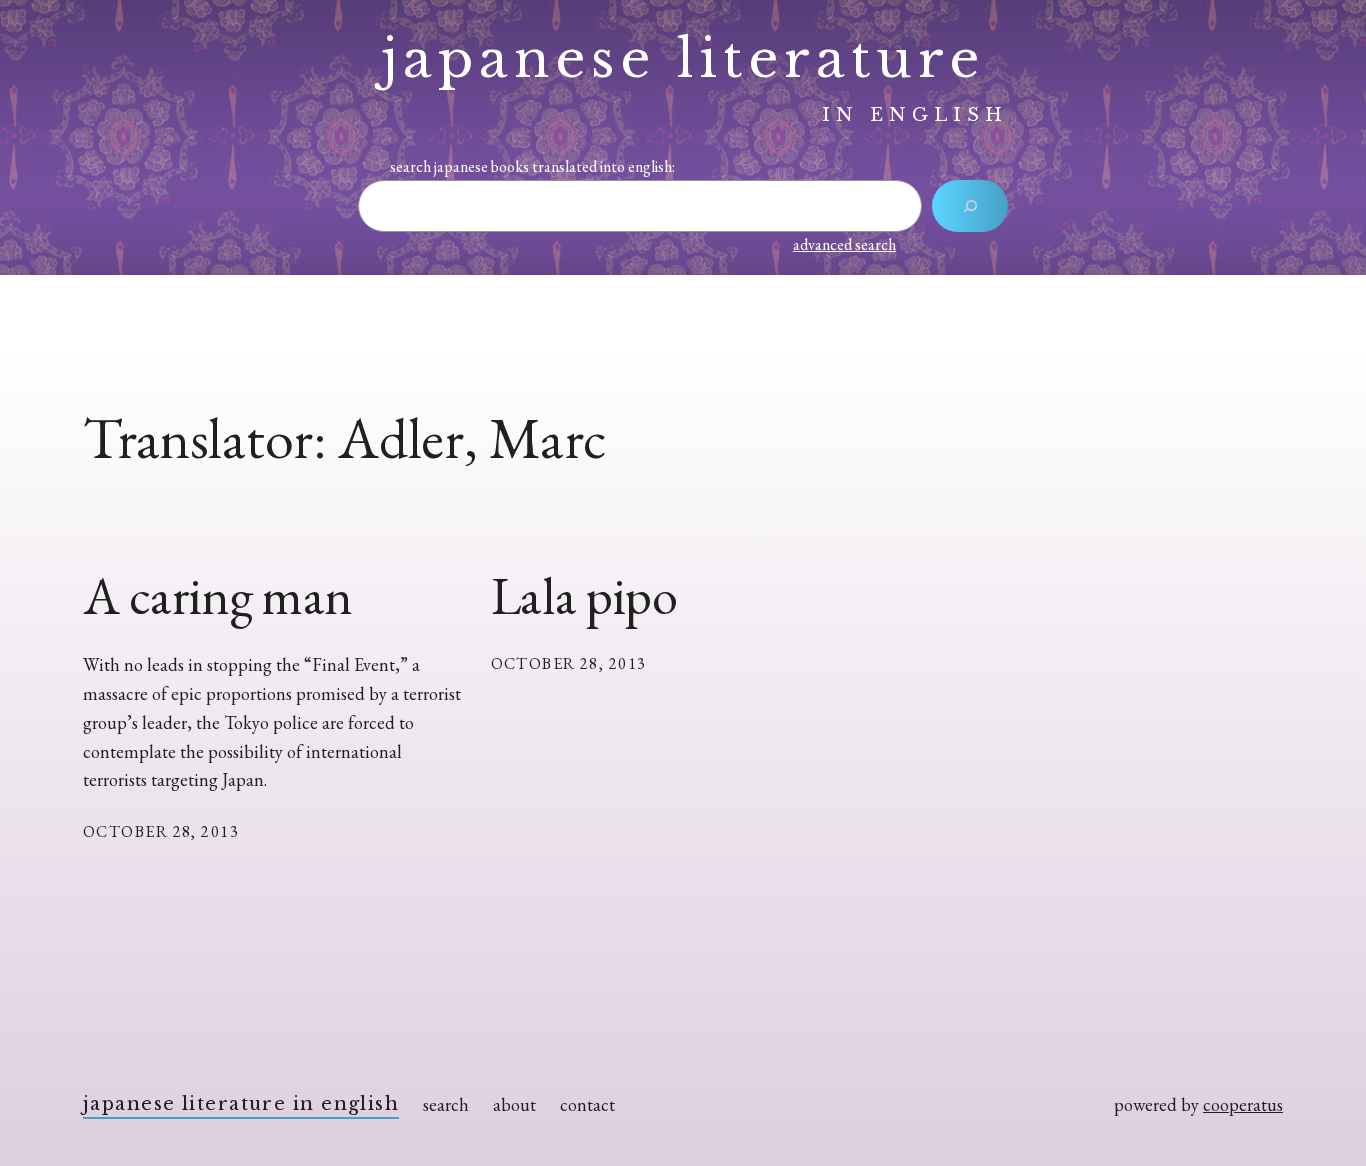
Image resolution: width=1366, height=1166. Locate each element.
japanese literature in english (241, 1104)
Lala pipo (584, 596)
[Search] (970, 206)
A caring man (217, 596)
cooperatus (1243, 1104)
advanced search (844, 244)
